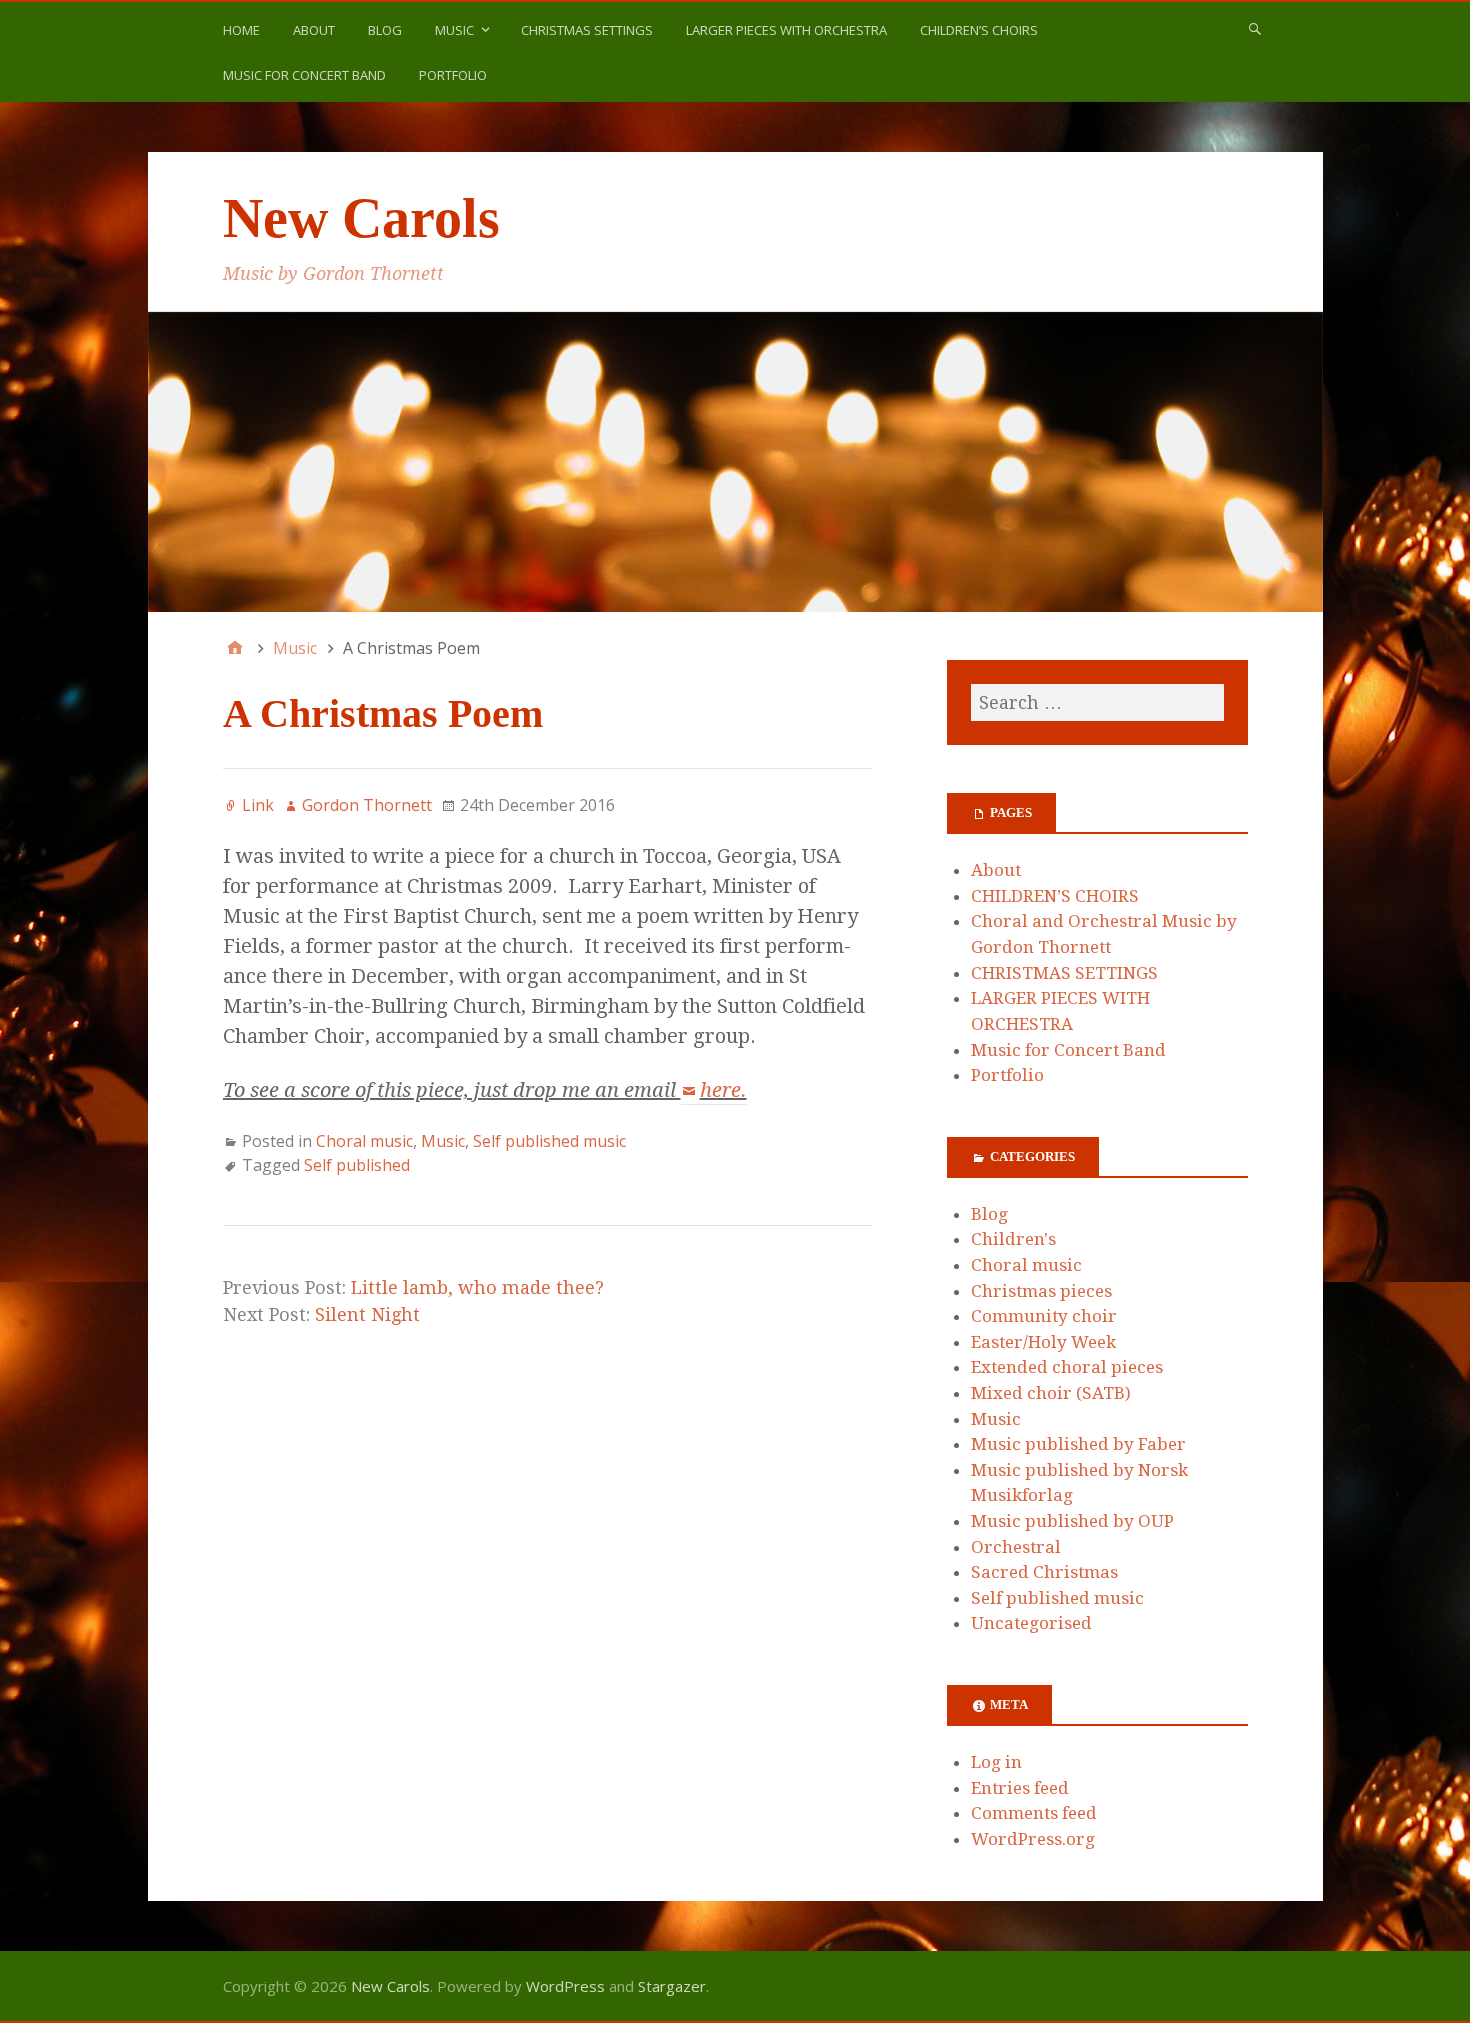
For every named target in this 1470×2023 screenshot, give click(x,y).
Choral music (364, 1141)
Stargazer (672, 1986)
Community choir (1044, 1316)
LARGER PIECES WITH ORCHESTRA (786, 30)
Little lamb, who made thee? (477, 1287)
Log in (996, 1762)
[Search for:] (1097, 702)
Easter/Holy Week (1043, 1342)
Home (241, 30)
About (314, 30)
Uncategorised (1031, 1623)
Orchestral (1016, 1547)
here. (723, 1090)
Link (258, 805)
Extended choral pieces (1067, 1367)
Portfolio (453, 75)
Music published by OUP (1072, 1521)
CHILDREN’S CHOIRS (979, 30)
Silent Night (367, 1314)
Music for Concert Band (304, 75)
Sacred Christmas (1044, 1572)
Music (454, 30)
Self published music (549, 1141)
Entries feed (1020, 1788)
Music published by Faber (1078, 1444)
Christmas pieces (1041, 1291)
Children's (1013, 1239)
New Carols (361, 218)
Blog (385, 30)
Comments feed (1034, 1813)
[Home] (235, 648)
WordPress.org (1033, 1839)
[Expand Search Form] (1255, 28)
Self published (357, 1165)
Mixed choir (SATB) (1051, 1393)
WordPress (565, 1986)
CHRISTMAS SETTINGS (587, 30)
